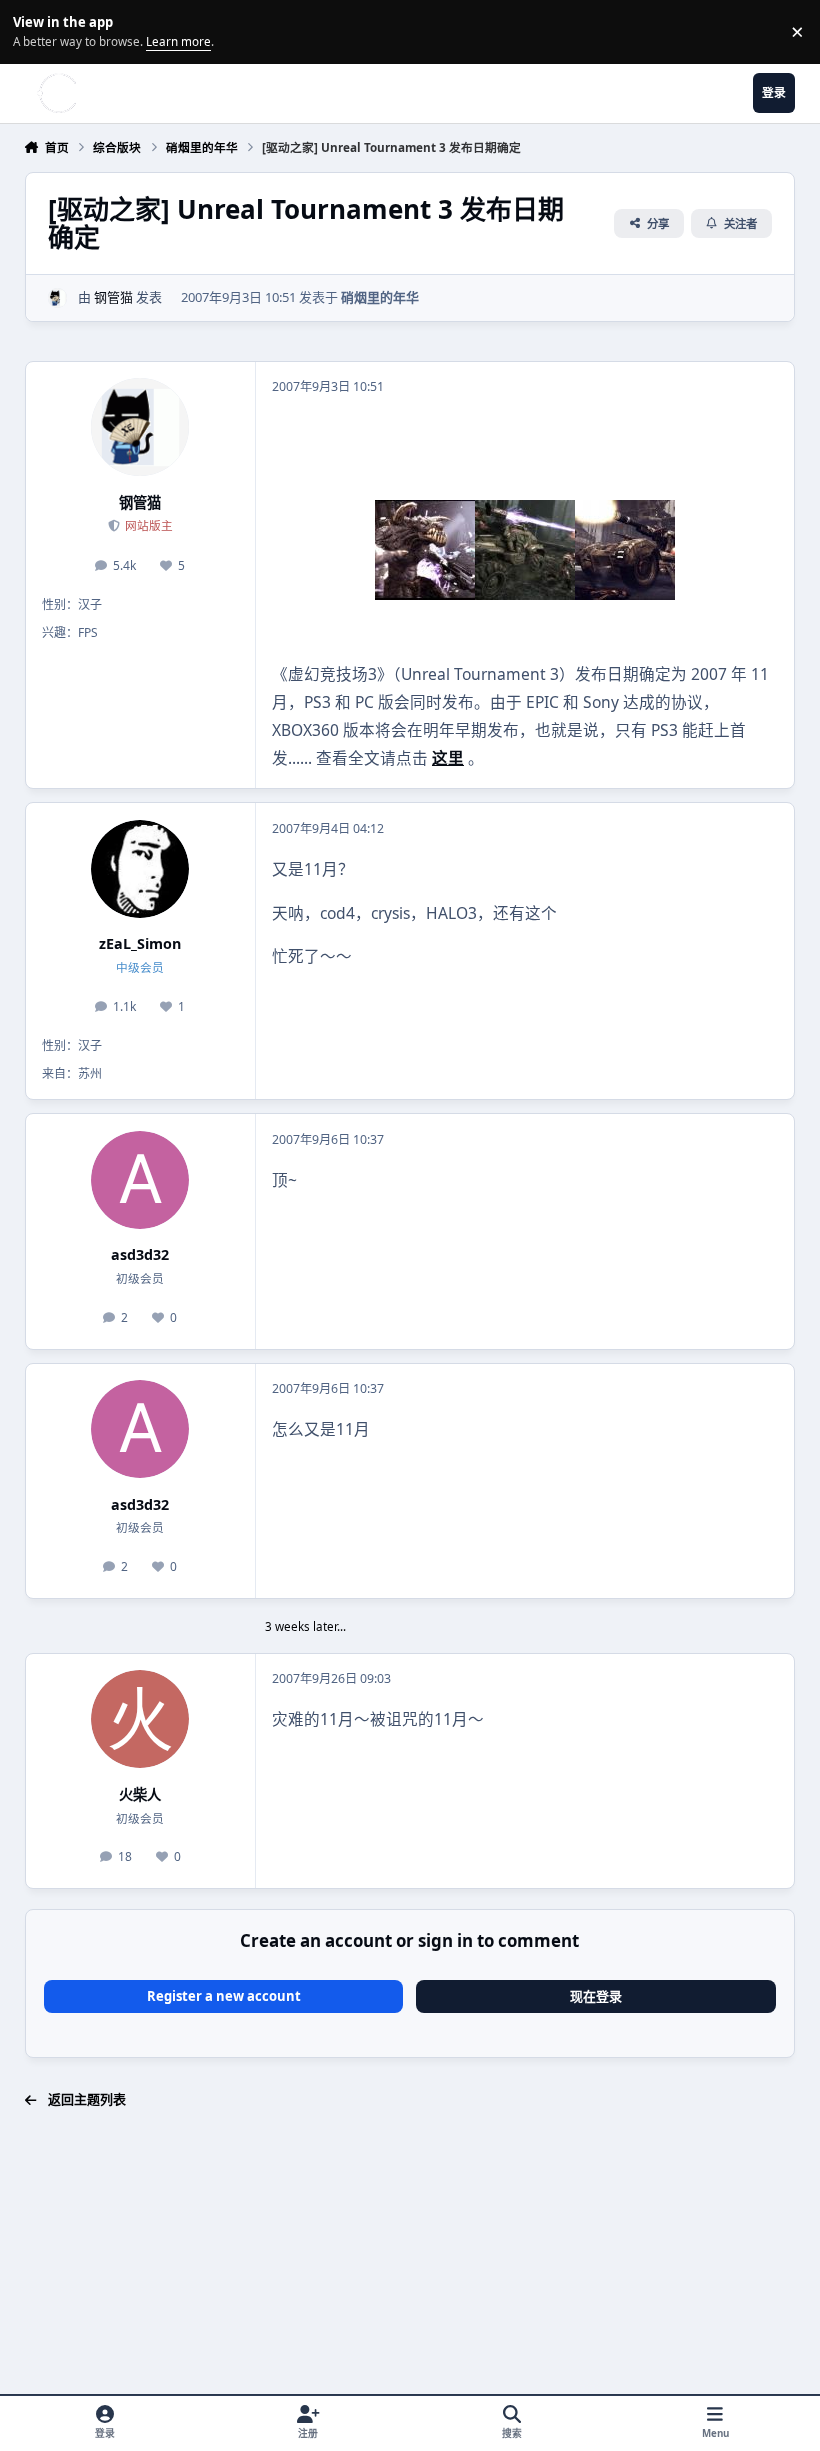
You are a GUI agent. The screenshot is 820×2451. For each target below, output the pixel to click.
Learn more (34, 31)
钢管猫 (113, 297)
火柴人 (140, 1794)
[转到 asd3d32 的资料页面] (140, 1180)
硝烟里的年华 (380, 297)
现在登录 (596, 1996)
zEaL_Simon (140, 943)
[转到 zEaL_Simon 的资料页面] (140, 869)
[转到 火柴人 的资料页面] (140, 1719)
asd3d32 (140, 1254)
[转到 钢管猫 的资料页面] (58, 298)
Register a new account (224, 1996)
